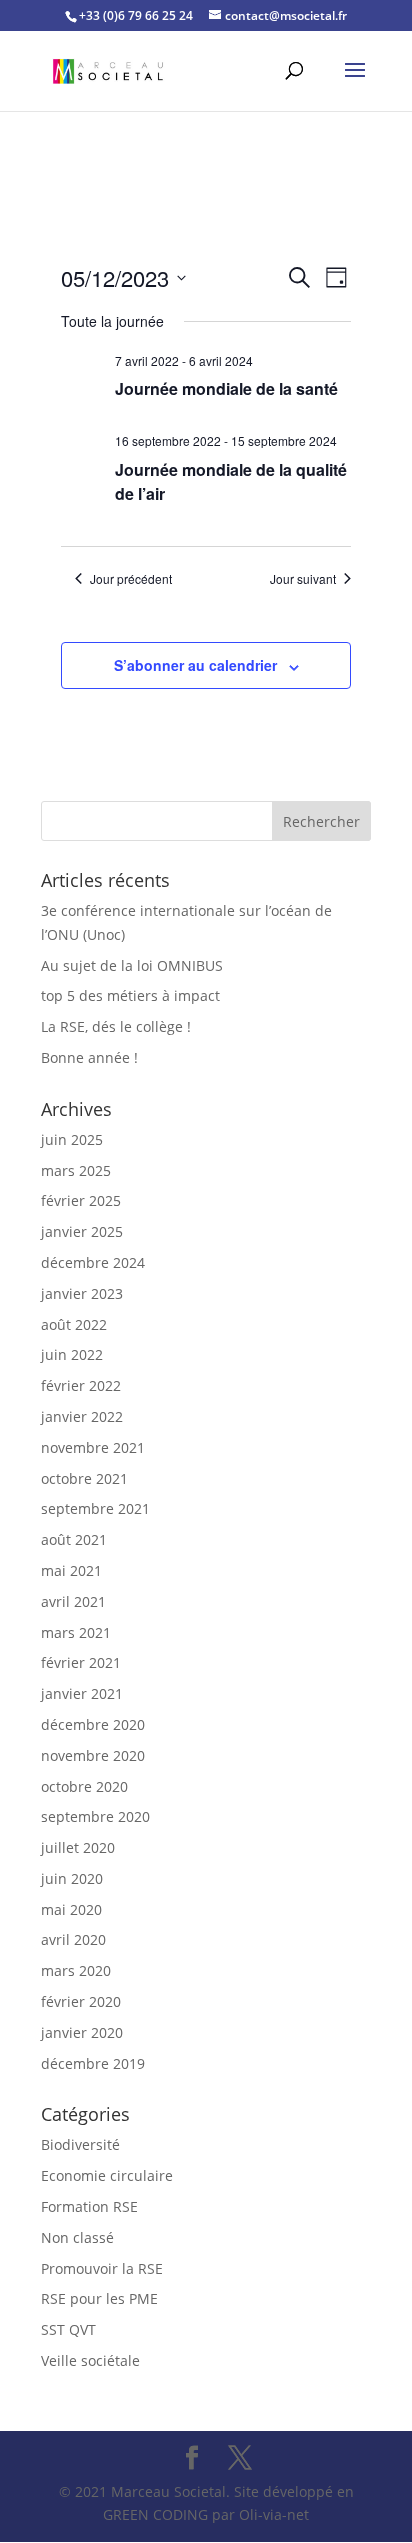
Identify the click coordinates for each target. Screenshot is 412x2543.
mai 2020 (71, 1909)
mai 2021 (71, 1570)
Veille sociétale (90, 2360)
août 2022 (74, 1324)
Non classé (77, 2237)
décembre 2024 (93, 1262)
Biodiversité (80, 2144)
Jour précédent (131, 579)
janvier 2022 (82, 1416)
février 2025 (81, 1200)
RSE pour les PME (99, 2298)
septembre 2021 (95, 1508)
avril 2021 (73, 1601)
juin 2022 (72, 1354)
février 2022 (81, 1385)
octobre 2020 (84, 1786)
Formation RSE (89, 2206)
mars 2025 (76, 1170)
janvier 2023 (82, 1293)
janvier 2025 (82, 1231)
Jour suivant (303, 579)
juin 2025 (72, 1139)
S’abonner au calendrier (195, 665)
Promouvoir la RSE (102, 2268)
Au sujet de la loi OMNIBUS (132, 965)
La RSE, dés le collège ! (116, 1026)
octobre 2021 (84, 1478)
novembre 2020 (93, 1755)
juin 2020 (72, 1878)
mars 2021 (76, 1632)
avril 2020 (73, 1939)
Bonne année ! (89, 1057)
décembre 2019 (93, 2063)
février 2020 (81, 2001)
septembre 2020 (95, 1816)
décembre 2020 (93, 1724)
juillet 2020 (78, 1847)
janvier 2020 (82, 2032)
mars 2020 (76, 1970)
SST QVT (68, 2329)
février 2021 (81, 1662)
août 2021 (74, 1539)
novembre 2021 (93, 1447)
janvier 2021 (82, 1693)
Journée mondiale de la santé (226, 388)
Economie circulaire (107, 2175)
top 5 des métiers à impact (130, 995)
